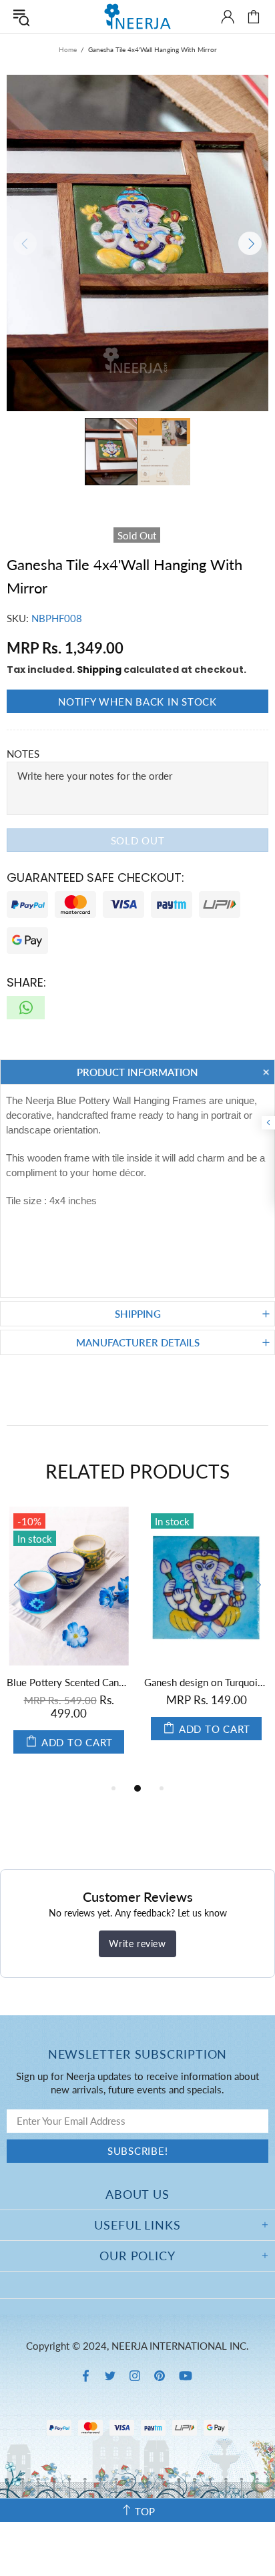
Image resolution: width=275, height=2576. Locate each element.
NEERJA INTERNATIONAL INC (137, 16)
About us (137, 2194)
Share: (26, 982)
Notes (23, 754)
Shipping (99, 670)
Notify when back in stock (137, 702)
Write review (137, 1944)
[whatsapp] (26, 1008)
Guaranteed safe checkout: (95, 877)
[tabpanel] (69, 1643)
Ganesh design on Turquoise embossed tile (206, 1682)
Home (68, 49)
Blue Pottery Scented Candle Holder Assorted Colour (69, 1682)
